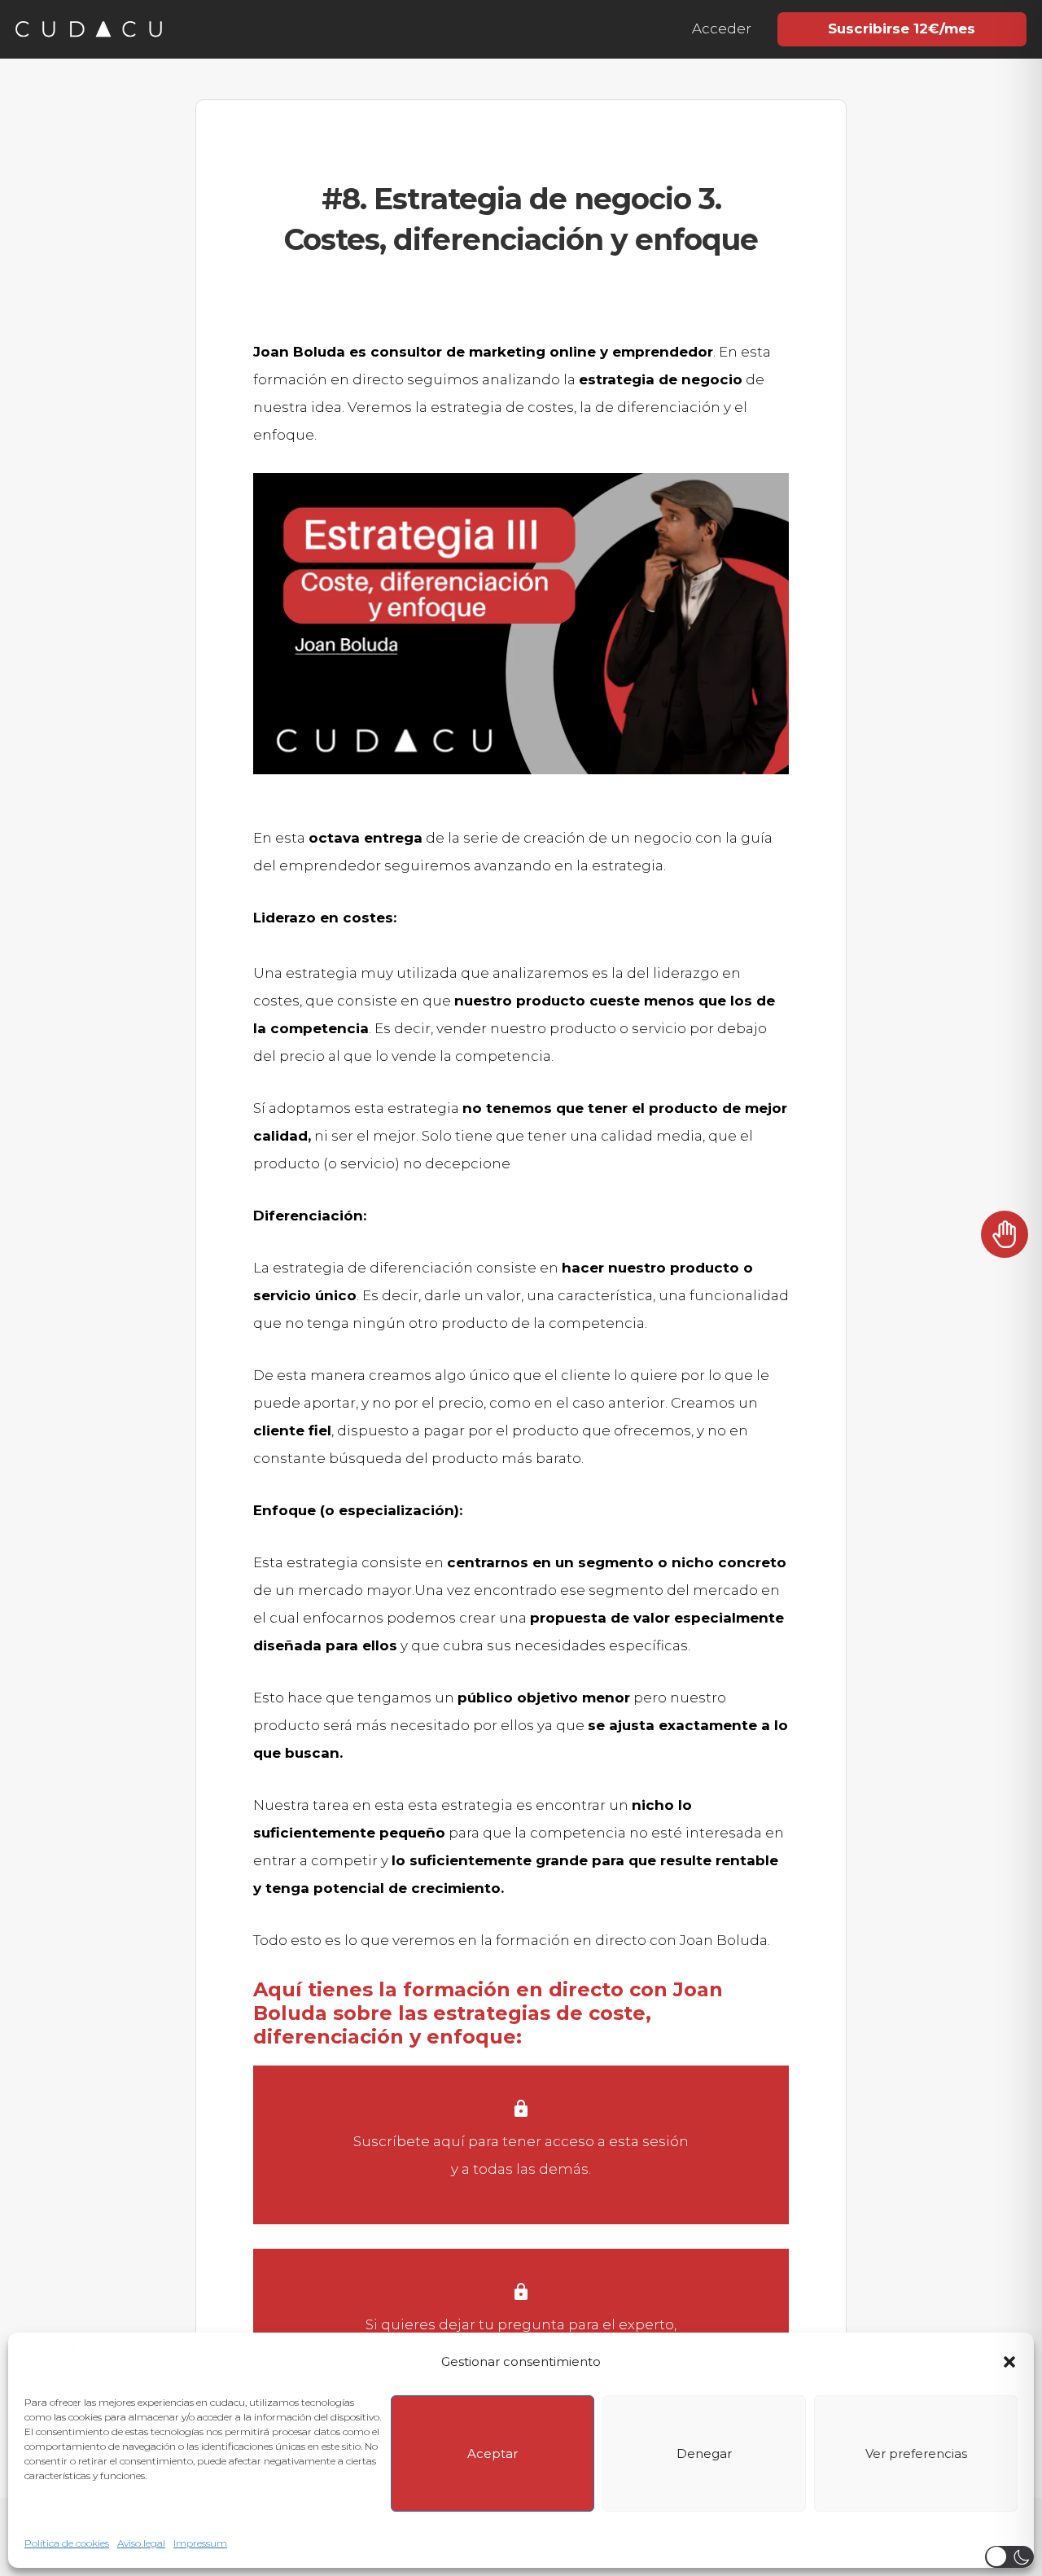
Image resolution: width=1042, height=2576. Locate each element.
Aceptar (493, 2453)
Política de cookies (67, 2543)
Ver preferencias (916, 2453)
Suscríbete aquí (409, 2141)
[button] (1009, 2362)
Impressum (200, 2543)
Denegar (704, 2453)
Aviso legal (141, 2543)
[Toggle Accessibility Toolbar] (1005, 1242)
